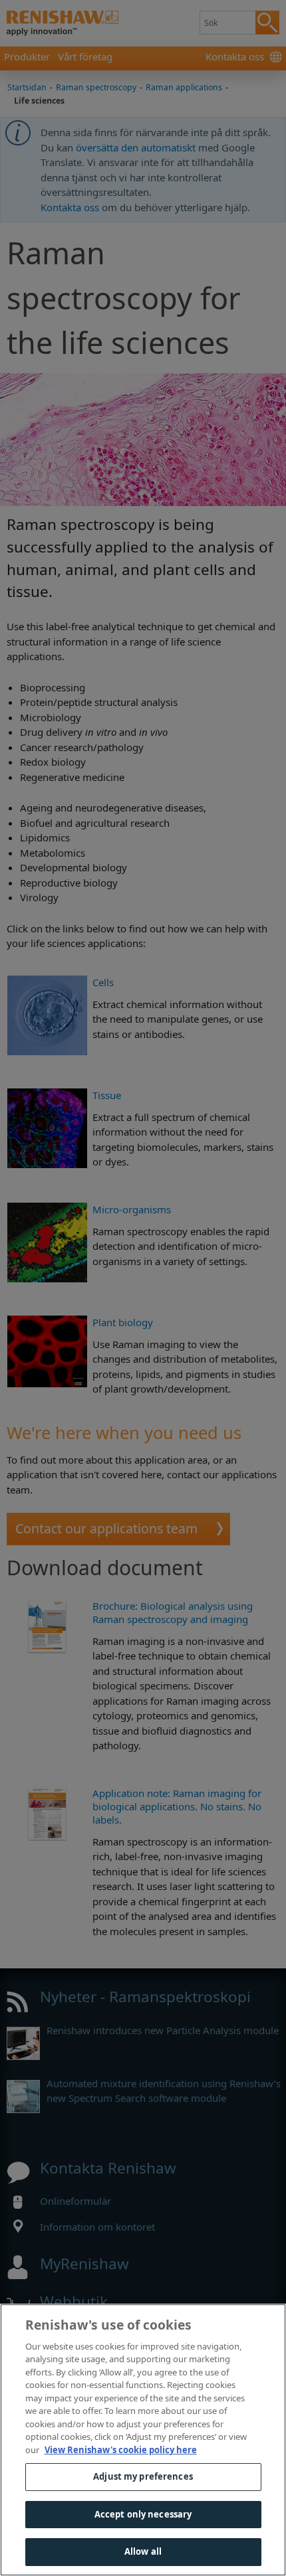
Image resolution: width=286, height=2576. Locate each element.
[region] (143, 2440)
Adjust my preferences (143, 2476)
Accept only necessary (143, 2514)
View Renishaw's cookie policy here (121, 2450)
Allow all (143, 2551)
